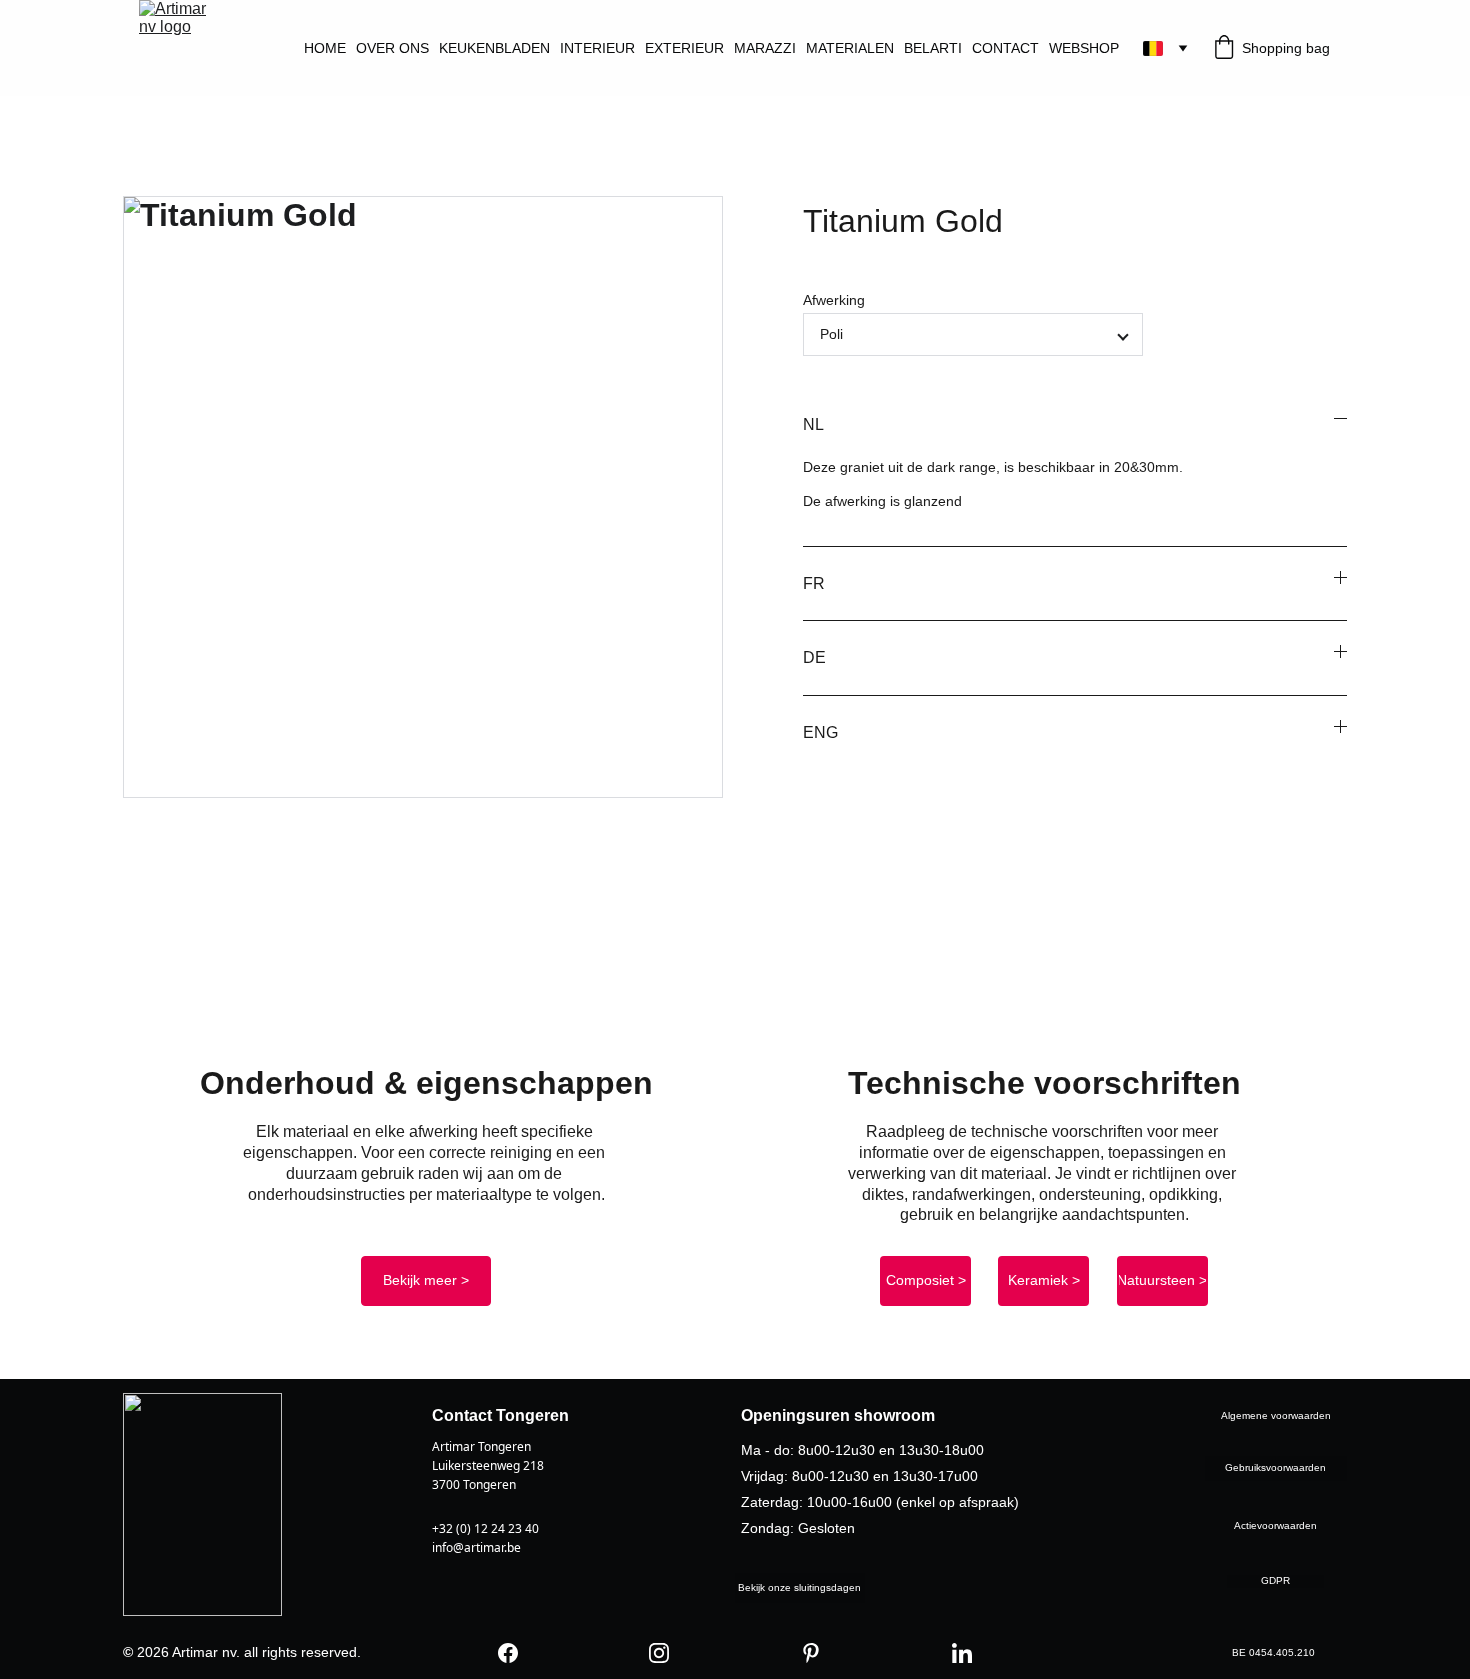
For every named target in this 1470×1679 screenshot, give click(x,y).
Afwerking (834, 300)
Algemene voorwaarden (1276, 1415)
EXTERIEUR (684, 48)
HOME (325, 48)
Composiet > (926, 1280)
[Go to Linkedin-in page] (962, 1653)
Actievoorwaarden (1275, 1525)
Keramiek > (1044, 1280)
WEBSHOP (1084, 48)
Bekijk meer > (426, 1280)
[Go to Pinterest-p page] (811, 1653)
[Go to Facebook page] (508, 1653)
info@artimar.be (476, 1547)
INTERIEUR (597, 48)
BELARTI (933, 48)
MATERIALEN (850, 48)
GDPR (1275, 1580)
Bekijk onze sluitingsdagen (799, 1587)
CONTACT (1005, 48)
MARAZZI (765, 48)
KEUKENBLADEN (494, 48)
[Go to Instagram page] (659, 1653)
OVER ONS (392, 48)
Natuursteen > (1162, 1280)
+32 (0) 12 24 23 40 (485, 1528)
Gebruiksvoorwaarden (1275, 1467)
